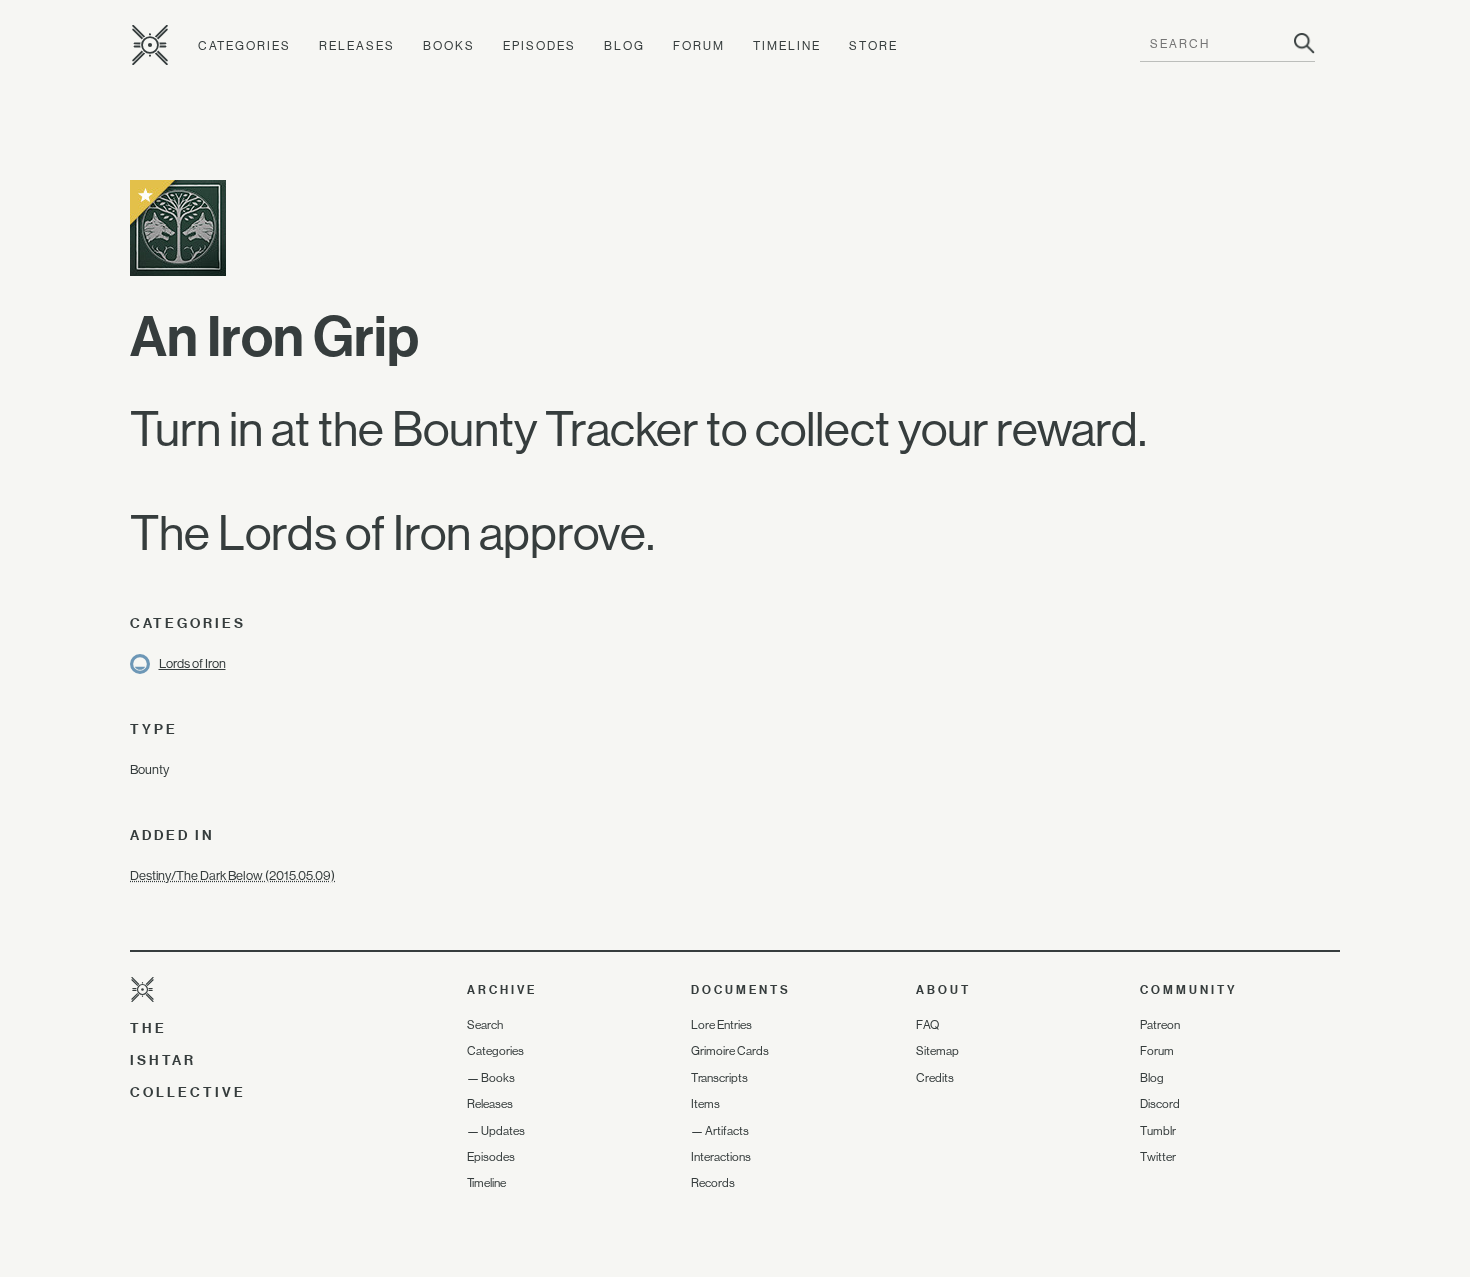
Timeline (787, 46)
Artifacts (727, 1131)
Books (449, 46)
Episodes (539, 46)
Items (705, 1104)
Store (873, 46)
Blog (624, 46)
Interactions (721, 1157)
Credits (935, 1078)
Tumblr (1158, 1131)
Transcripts (719, 1078)
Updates (503, 1131)
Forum (699, 46)
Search (485, 1025)
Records (713, 1183)
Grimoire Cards (730, 1051)
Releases (357, 46)
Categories (244, 46)
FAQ (927, 1025)
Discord (1160, 1104)
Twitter (1158, 1157)
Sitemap (937, 1051)
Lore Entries (721, 1025)
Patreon (1160, 1025)
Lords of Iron (192, 663)
